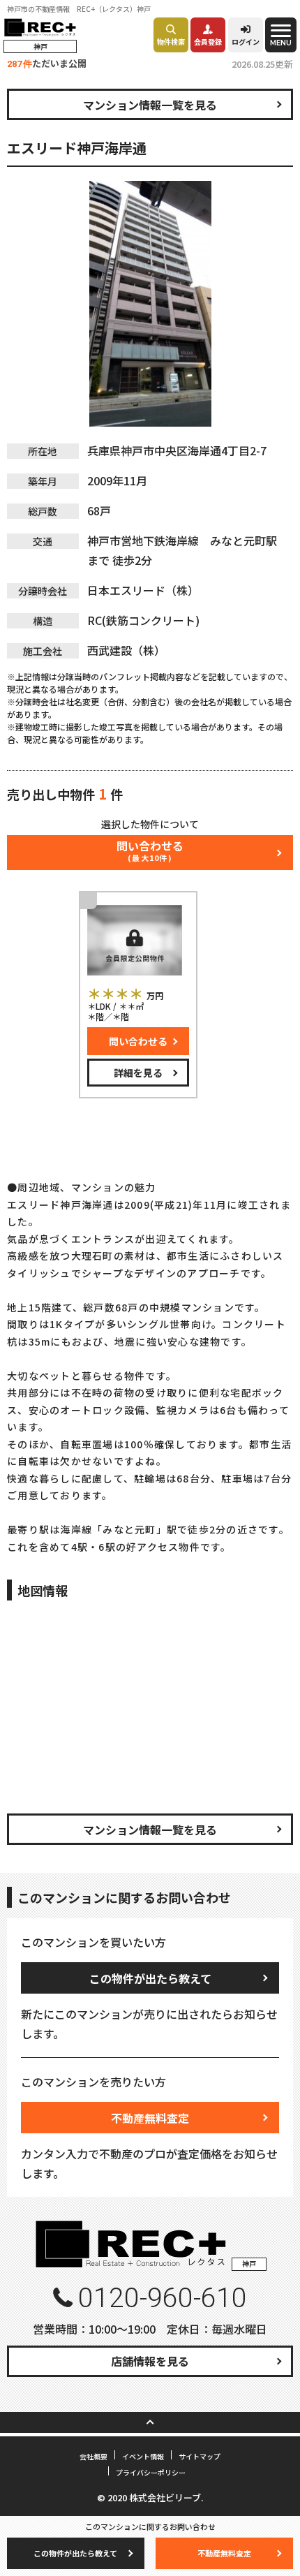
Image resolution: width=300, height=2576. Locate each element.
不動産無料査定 (150, 2118)
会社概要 (93, 2456)
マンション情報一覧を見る (150, 105)
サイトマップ (200, 2456)
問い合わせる (138, 1041)
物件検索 (171, 42)
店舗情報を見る (150, 2361)
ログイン (246, 42)
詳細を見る (138, 1073)
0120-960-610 (163, 2298)
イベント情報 (143, 2456)
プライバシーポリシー (151, 2472)
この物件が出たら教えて (150, 1978)
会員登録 (208, 42)
